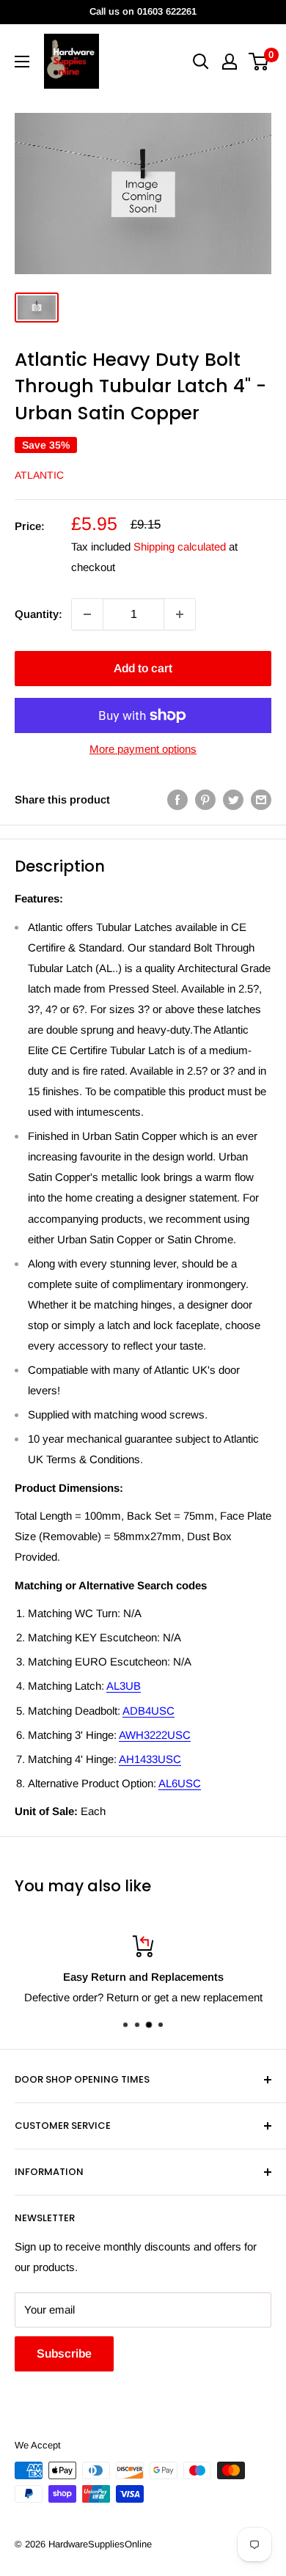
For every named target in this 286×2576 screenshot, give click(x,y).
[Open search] (201, 62)
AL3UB (124, 1686)
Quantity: (38, 614)
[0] (259, 62)
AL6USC (180, 1783)
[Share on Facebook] (177, 799)
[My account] (230, 62)
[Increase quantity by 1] (180, 614)
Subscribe (64, 2354)
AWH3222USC (155, 1735)
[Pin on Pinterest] (205, 799)
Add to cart (143, 668)
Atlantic (39, 475)
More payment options (143, 749)
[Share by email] (261, 799)
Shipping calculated (180, 547)
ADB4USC (148, 1711)
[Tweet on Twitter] (233, 799)
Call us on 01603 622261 (143, 11)
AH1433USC (150, 1759)
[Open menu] (22, 62)
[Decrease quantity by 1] (87, 614)
